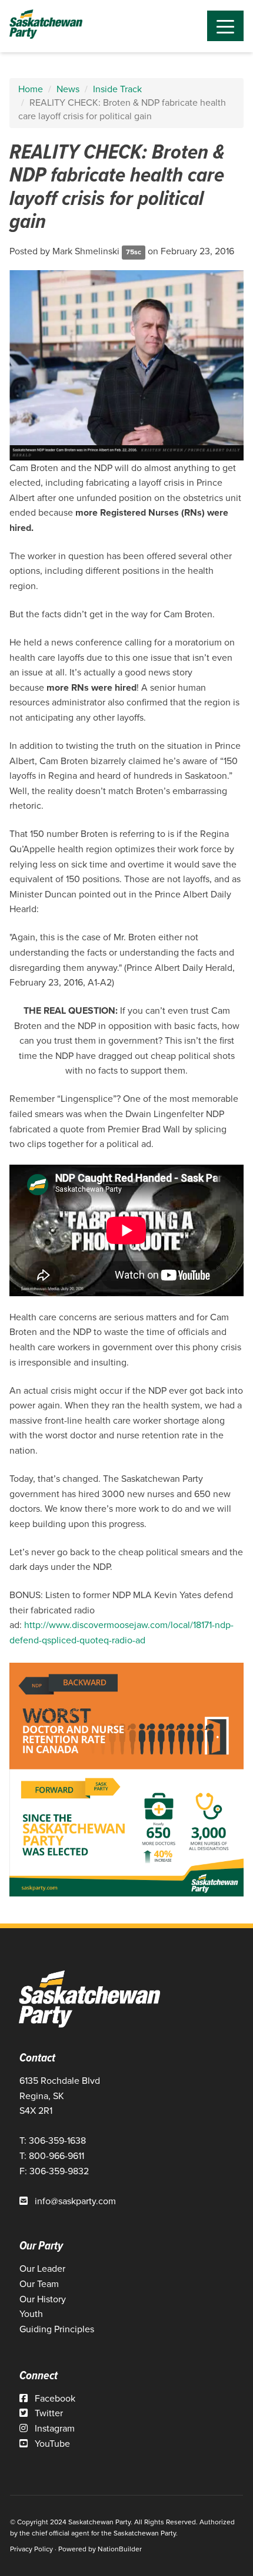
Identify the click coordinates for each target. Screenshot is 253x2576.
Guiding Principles (57, 2329)
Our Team (39, 2284)
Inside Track (117, 89)
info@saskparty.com (75, 2201)
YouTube (51, 2444)
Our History (43, 2299)
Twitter (48, 2413)
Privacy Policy (31, 2549)
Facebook (54, 2398)
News (68, 89)
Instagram (54, 2428)
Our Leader (42, 2269)
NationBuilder (120, 2549)
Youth (31, 2314)
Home (31, 89)
